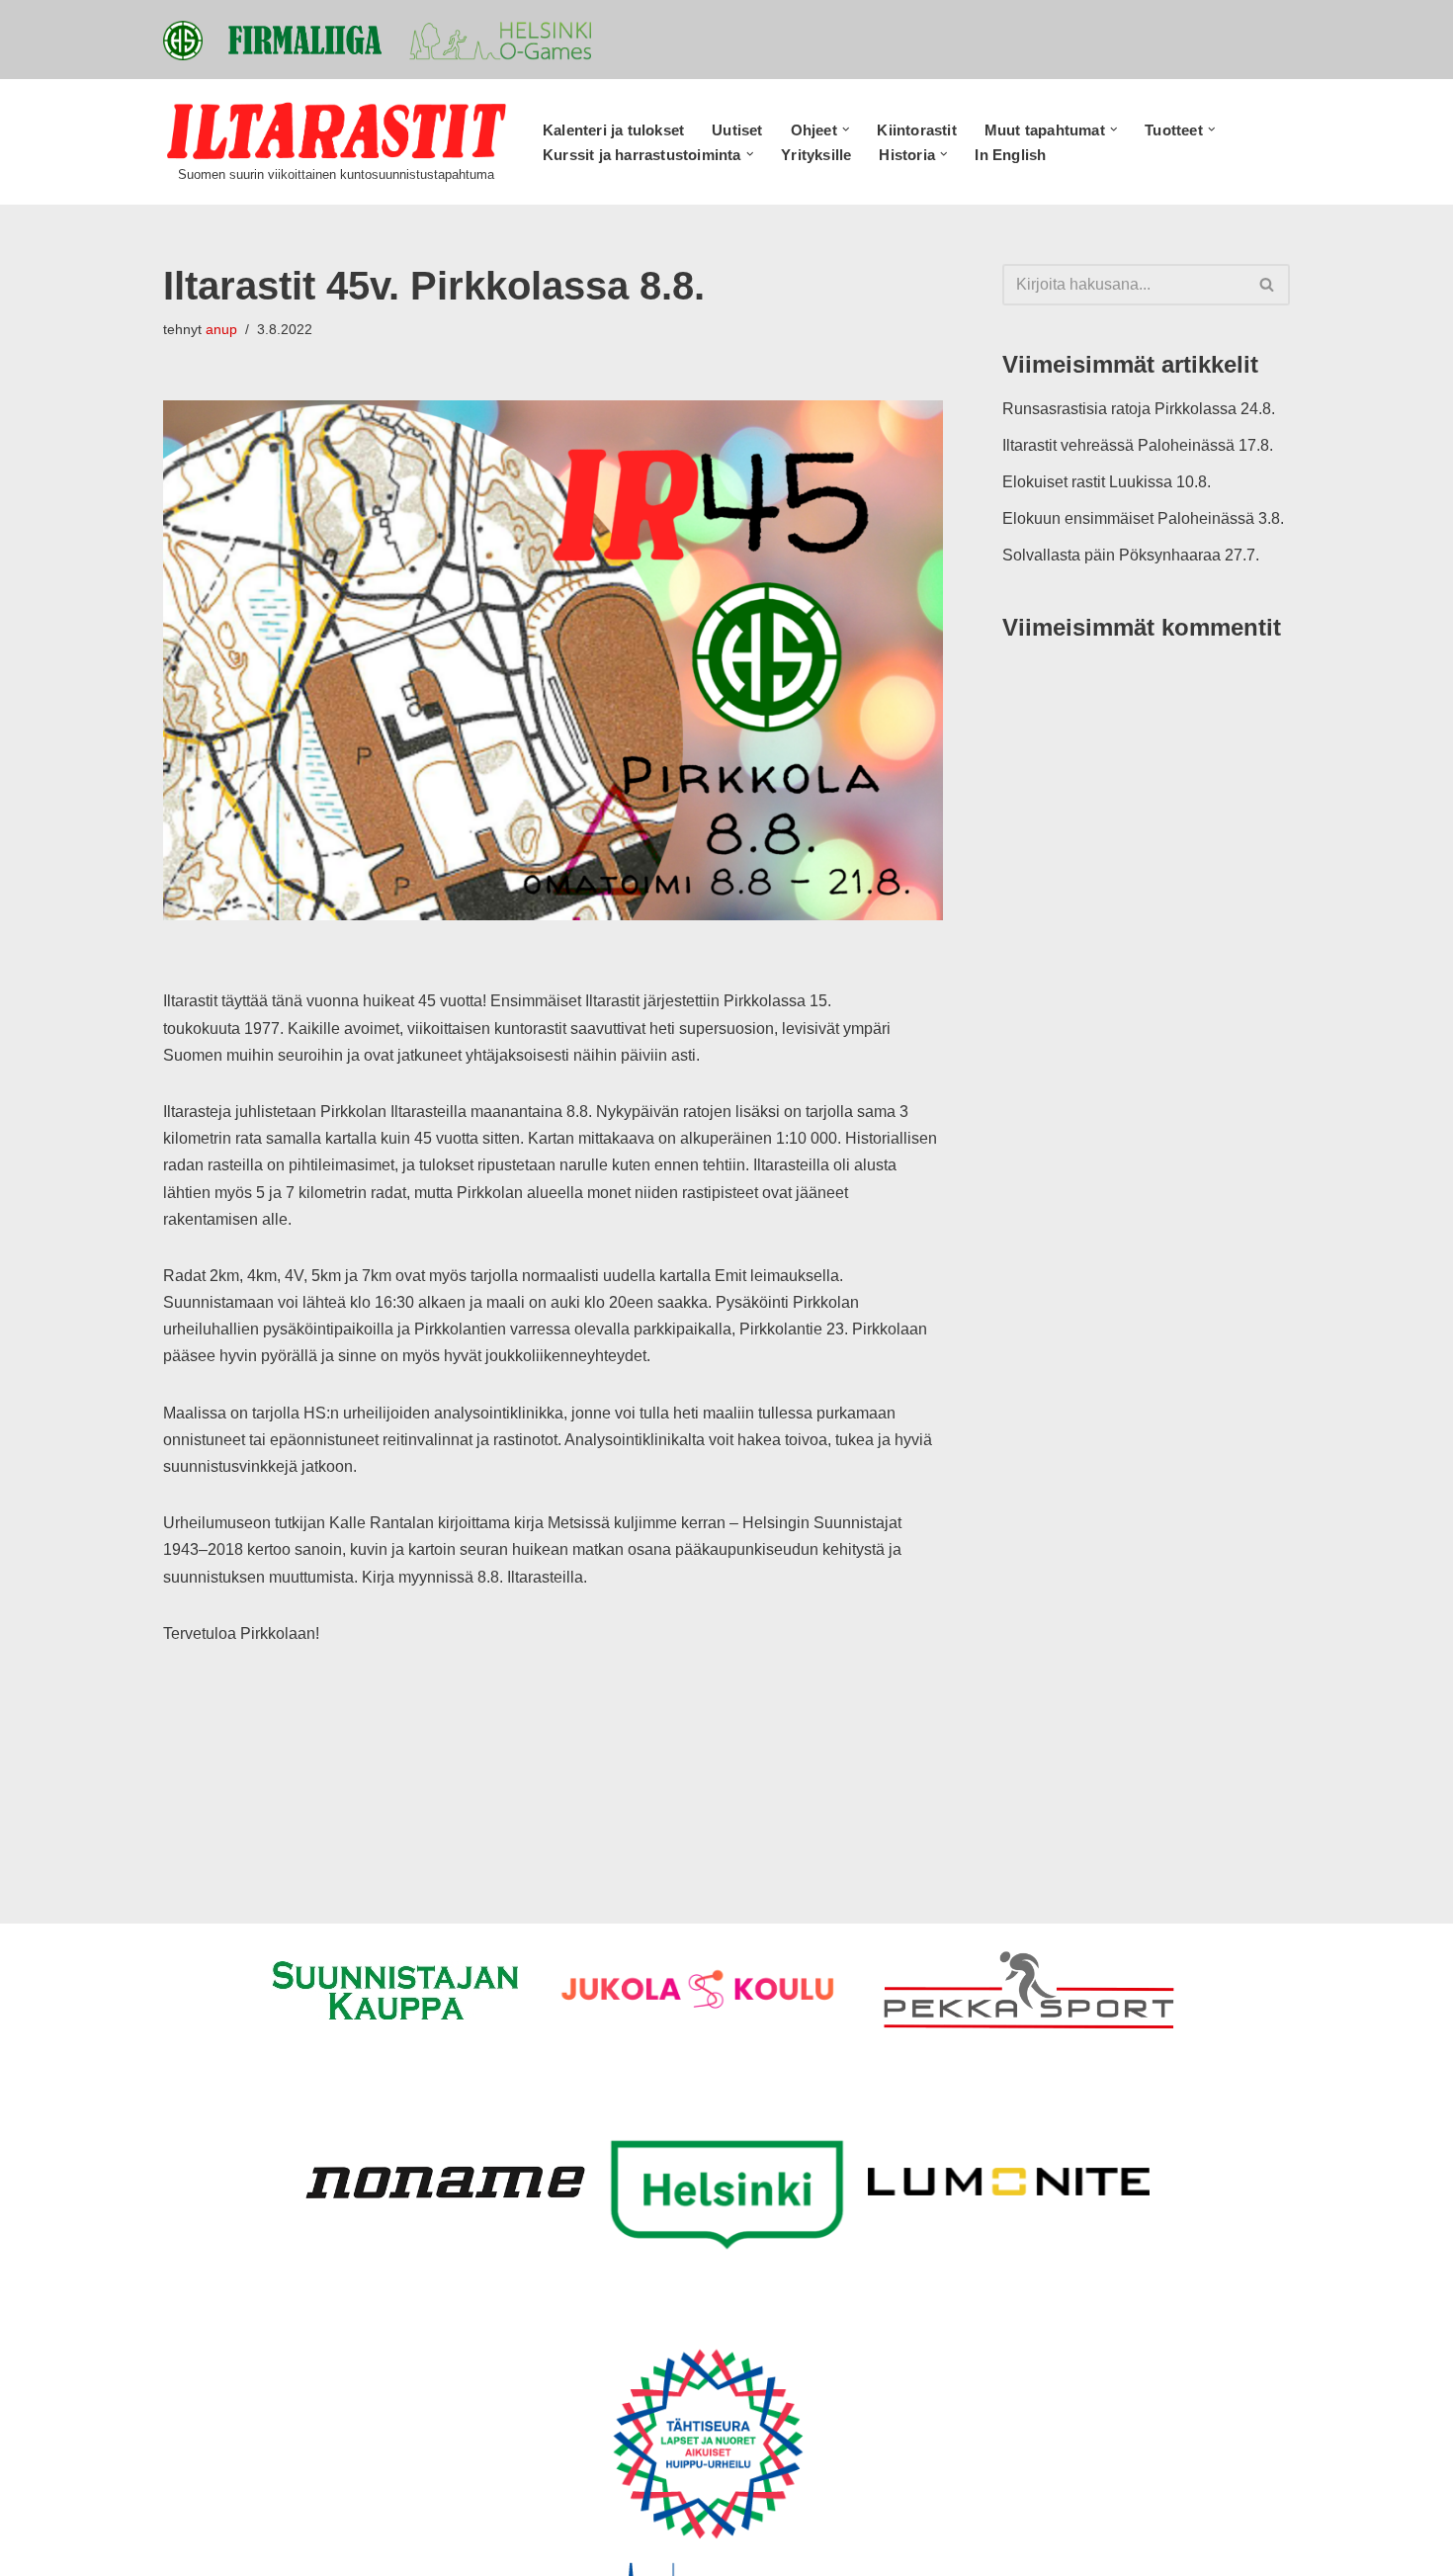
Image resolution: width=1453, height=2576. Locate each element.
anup (221, 329)
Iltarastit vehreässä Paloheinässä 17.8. (1138, 445)
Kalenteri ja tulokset (613, 130)
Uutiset (737, 130)
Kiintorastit (916, 130)
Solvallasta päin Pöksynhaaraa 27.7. (1131, 555)
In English (1010, 155)
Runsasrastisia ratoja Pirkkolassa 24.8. (1139, 409)
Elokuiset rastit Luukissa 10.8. (1107, 482)
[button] (846, 129)
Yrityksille (816, 155)
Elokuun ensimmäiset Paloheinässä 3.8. (1143, 518)
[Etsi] (1268, 285)
